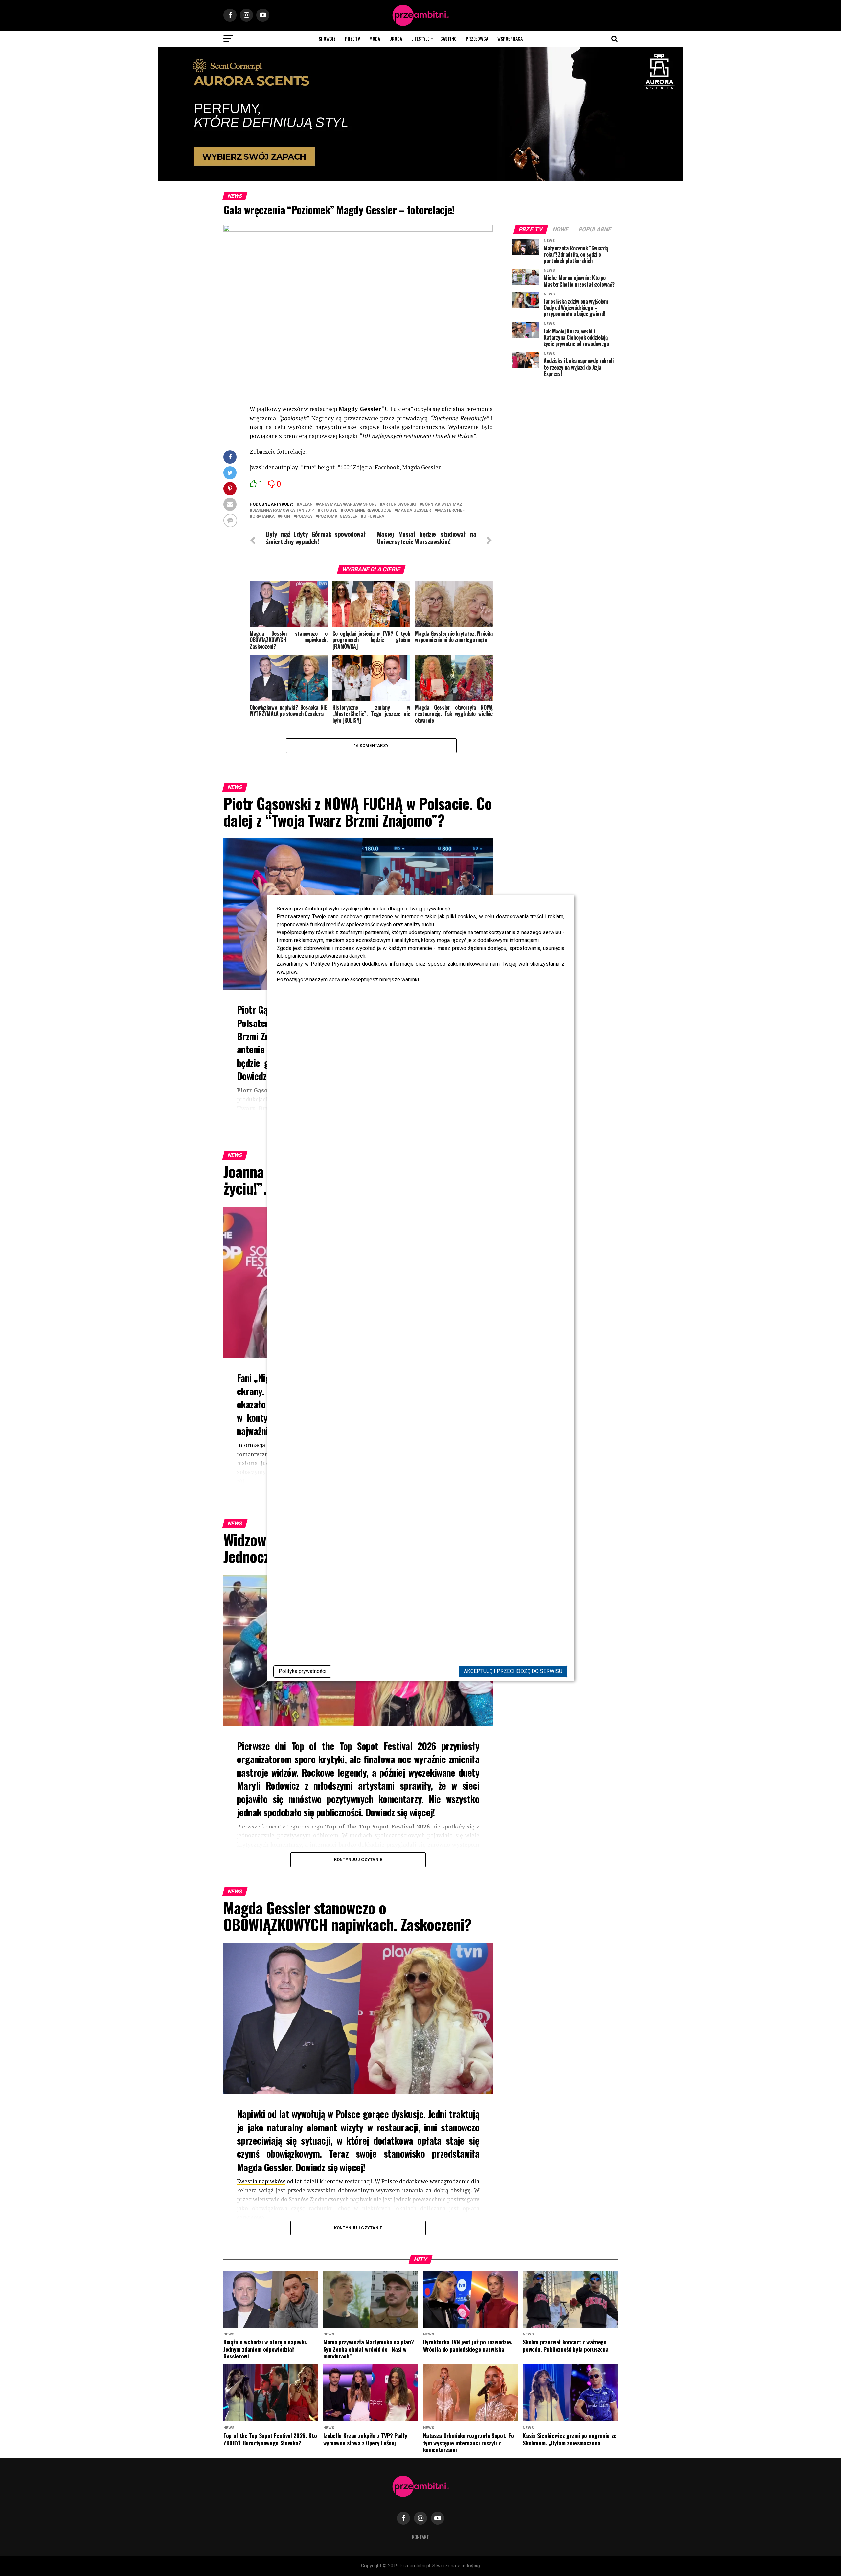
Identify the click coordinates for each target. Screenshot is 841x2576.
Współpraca (510, 39)
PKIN (285, 516)
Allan (306, 505)
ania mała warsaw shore (348, 505)
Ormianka (263, 516)
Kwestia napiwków (261, 2181)
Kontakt (420, 2537)
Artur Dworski (399, 505)
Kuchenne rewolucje (367, 510)
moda (375, 39)
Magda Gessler (414, 510)
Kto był (329, 510)
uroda (396, 39)
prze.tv (352, 39)
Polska (304, 516)
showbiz (327, 39)
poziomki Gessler (338, 516)
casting (448, 39)
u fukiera (374, 516)
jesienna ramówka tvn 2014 (283, 510)
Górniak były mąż (442, 505)
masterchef (451, 510)
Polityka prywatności (302, 1671)
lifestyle (420, 39)
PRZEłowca (477, 39)
